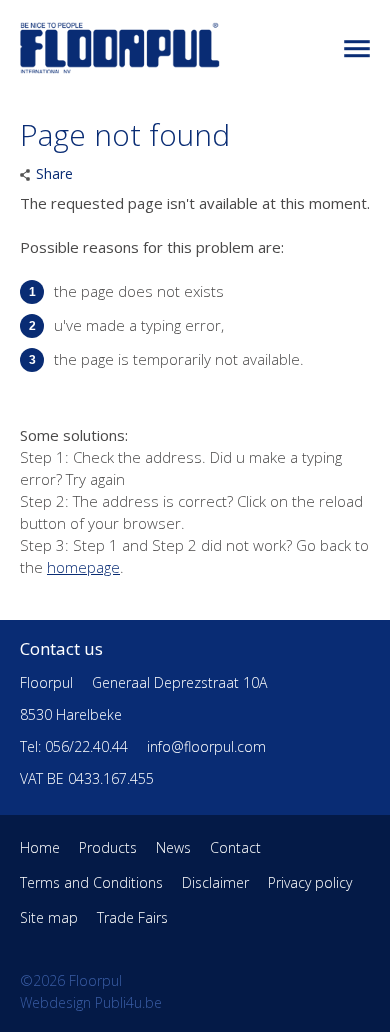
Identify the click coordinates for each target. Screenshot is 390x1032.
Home (40, 847)
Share (54, 173)
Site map (49, 917)
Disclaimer (215, 882)
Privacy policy (310, 882)
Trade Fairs (132, 917)
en (351, 49)
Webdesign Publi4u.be (91, 1002)
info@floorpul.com (206, 746)
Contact (235, 847)
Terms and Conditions (91, 882)
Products (108, 847)
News (173, 847)
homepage (83, 567)
